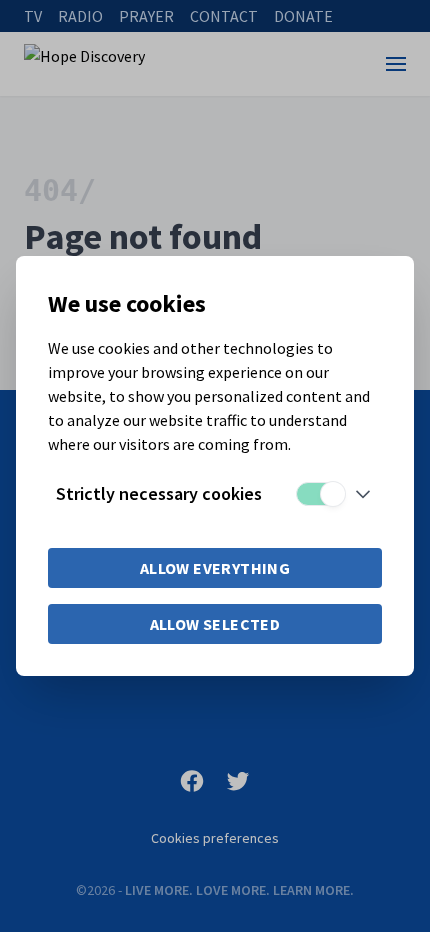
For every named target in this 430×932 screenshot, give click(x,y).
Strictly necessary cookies (159, 493)
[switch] (320, 494)
